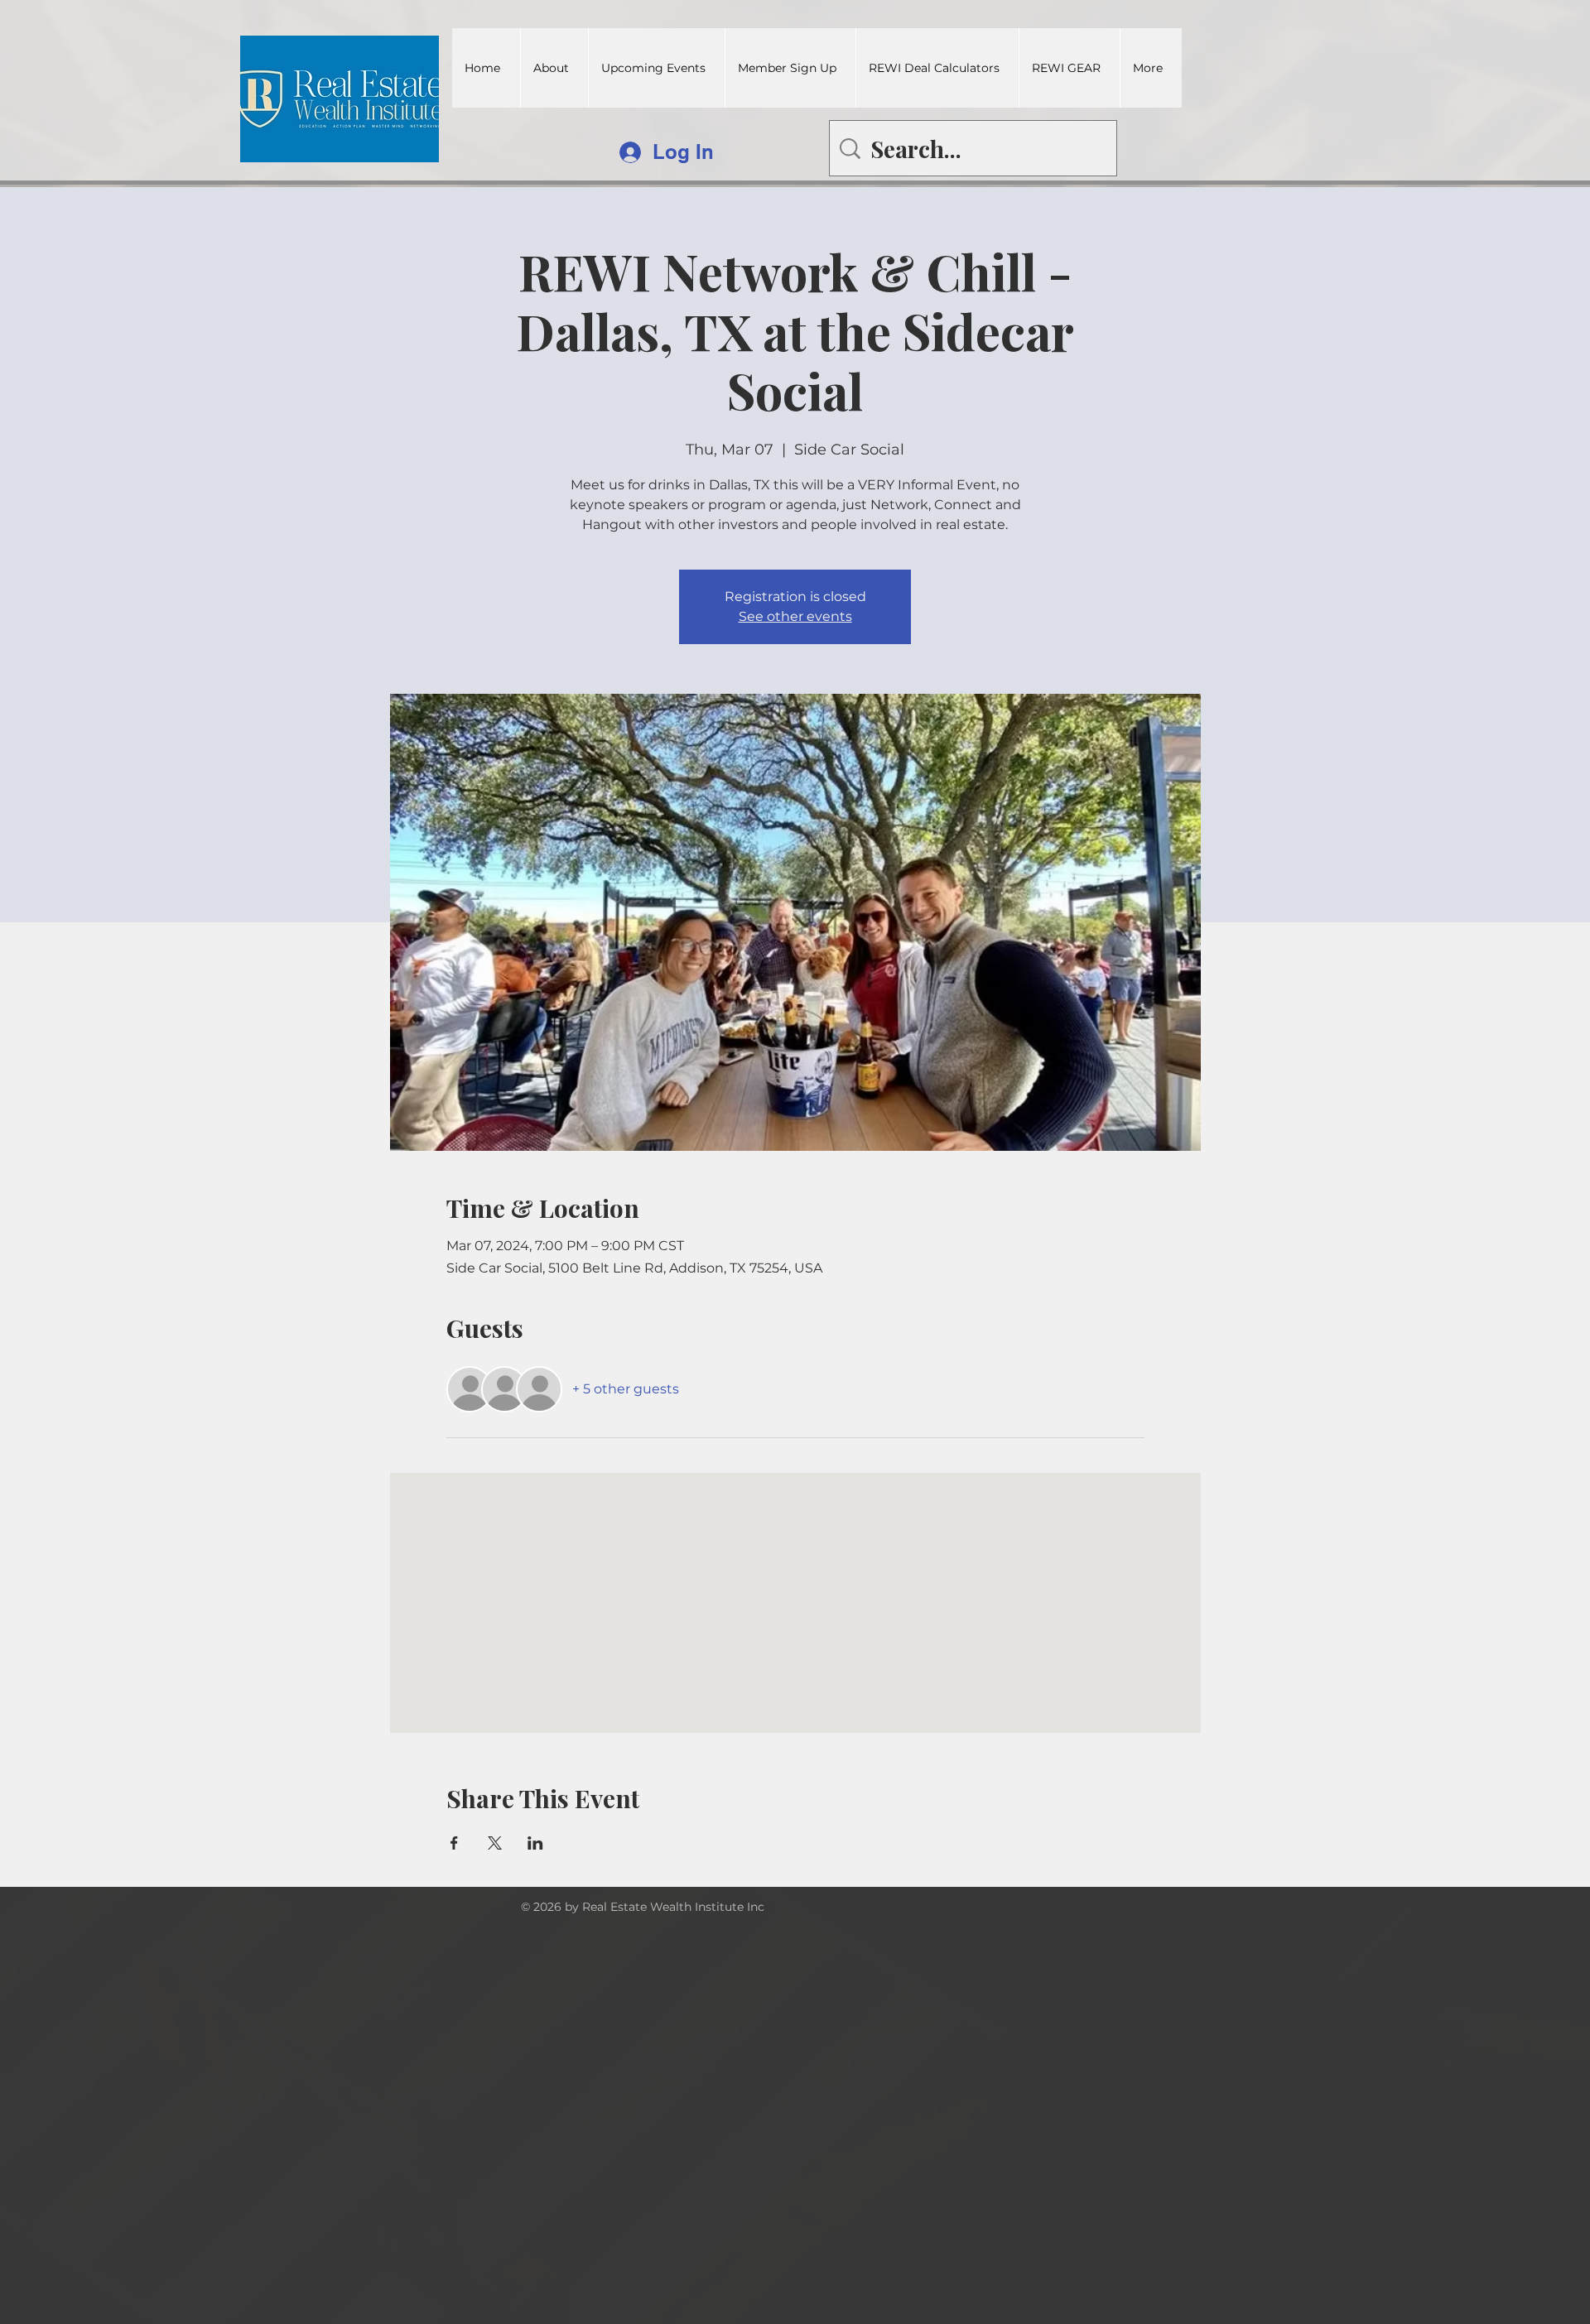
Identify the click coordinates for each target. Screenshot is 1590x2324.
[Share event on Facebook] (454, 1843)
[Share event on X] (495, 1843)
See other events (795, 616)
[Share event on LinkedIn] (535, 1843)
